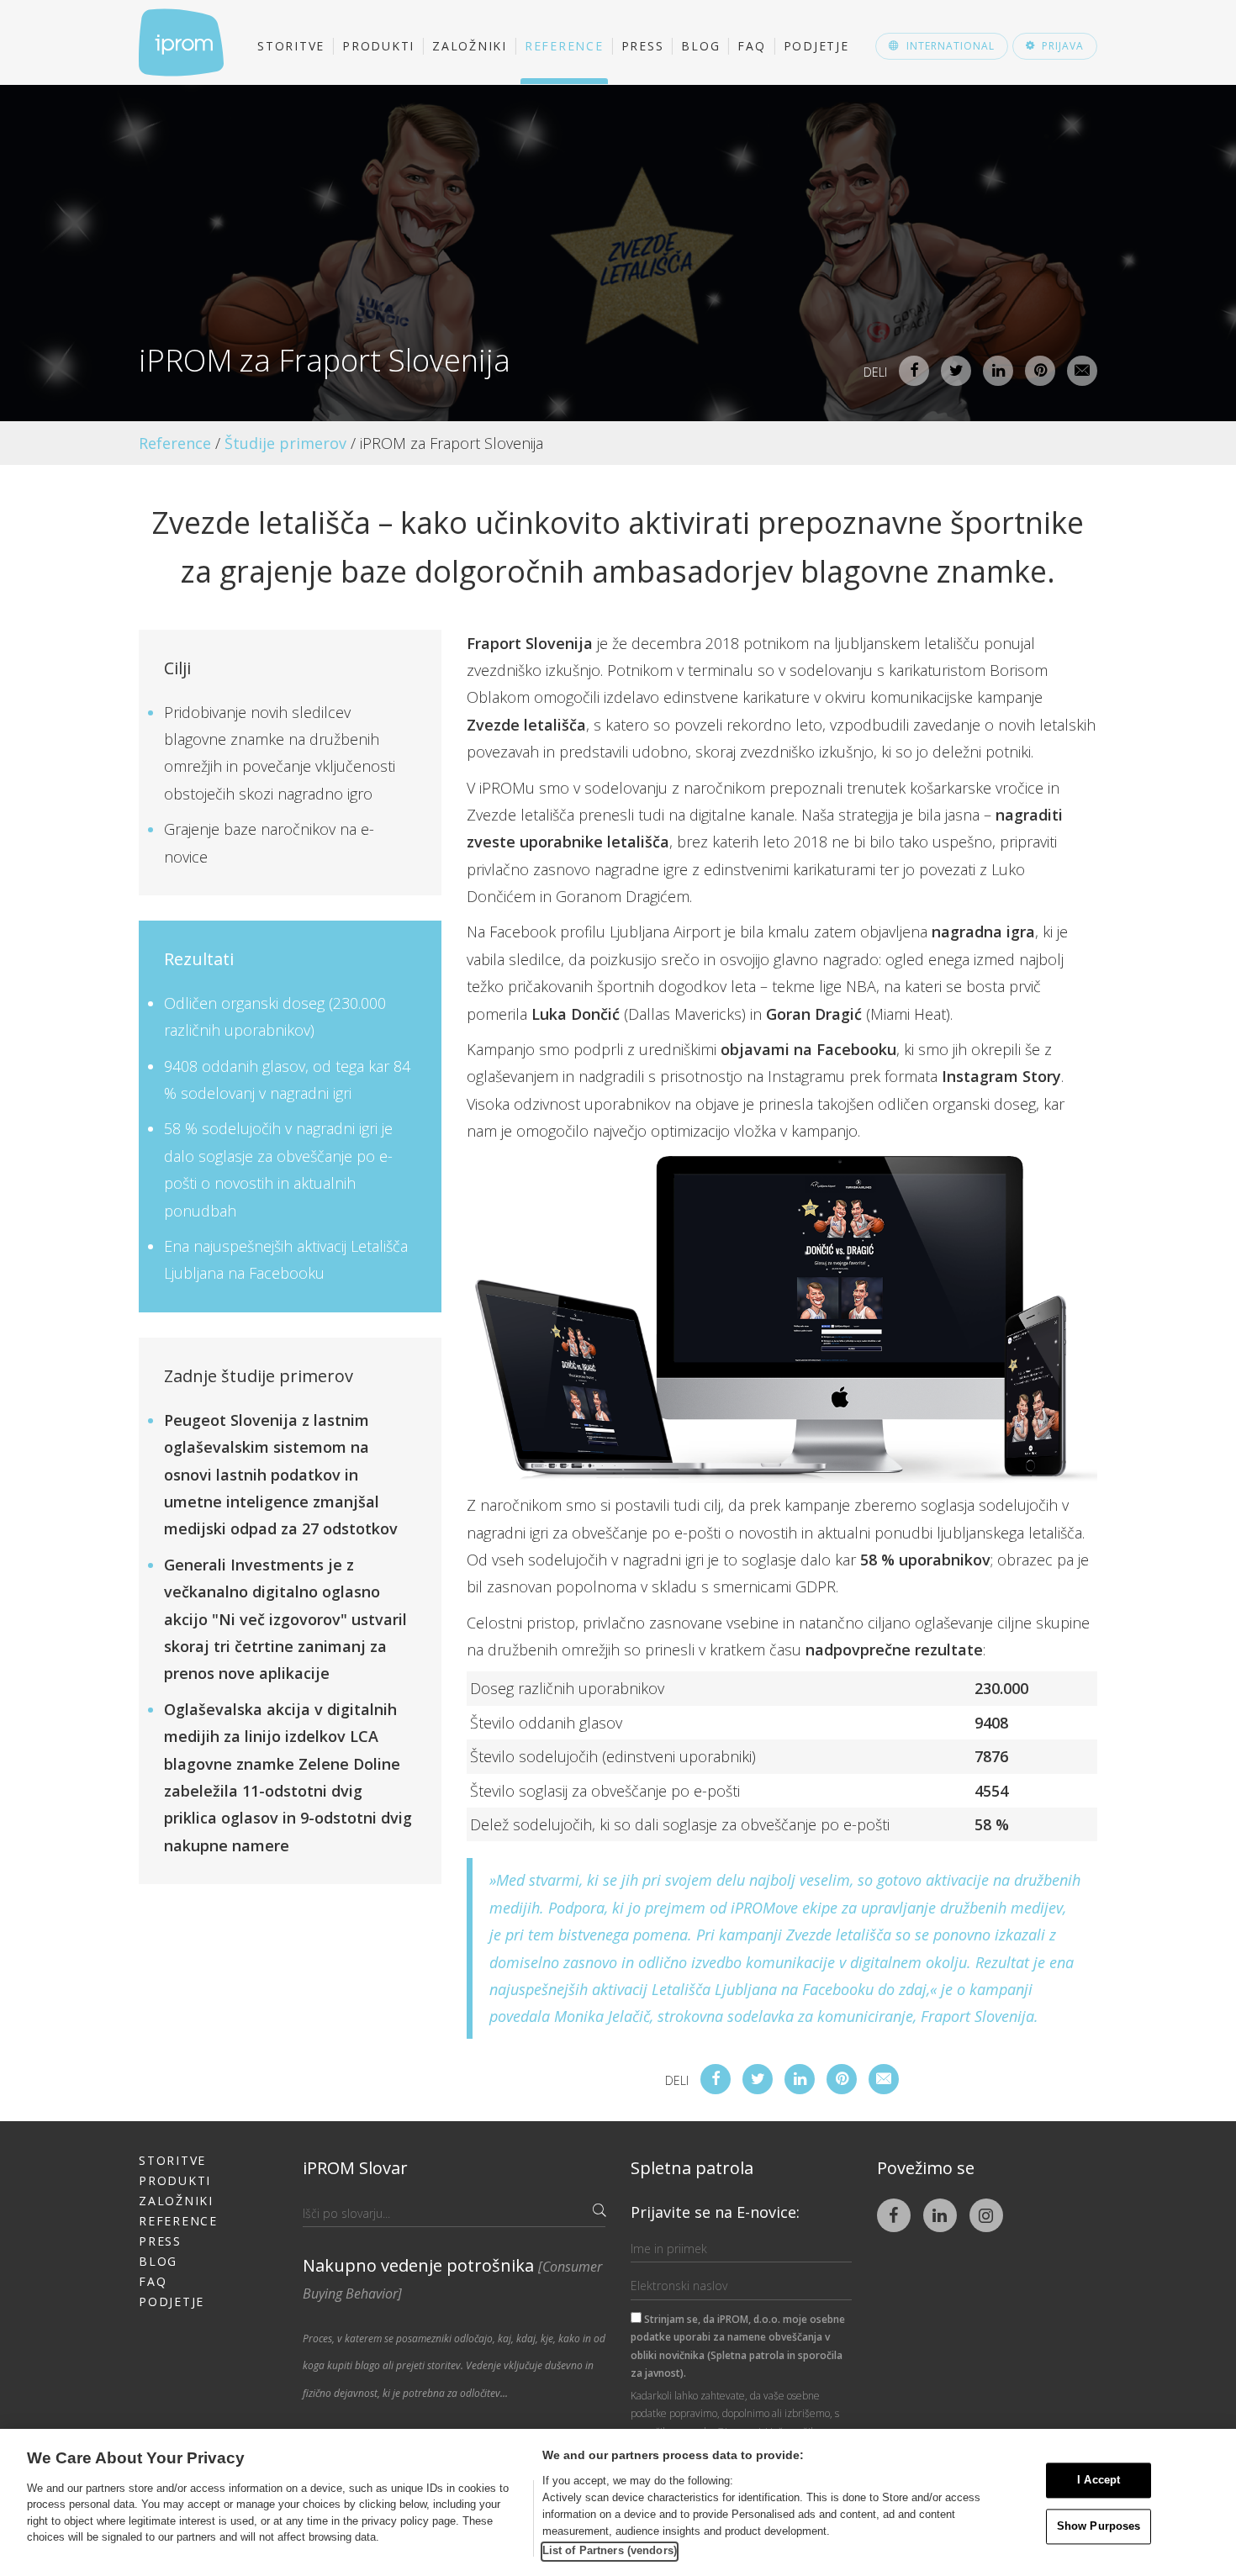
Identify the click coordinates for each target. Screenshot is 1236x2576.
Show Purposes (1099, 2526)
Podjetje (816, 46)
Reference (564, 46)
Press (643, 46)
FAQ (751, 46)
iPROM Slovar (355, 2168)
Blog (700, 46)
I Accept (1099, 2481)
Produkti (378, 46)
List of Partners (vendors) (610, 2550)
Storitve (291, 46)
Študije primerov (285, 443)
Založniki (470, 46)
